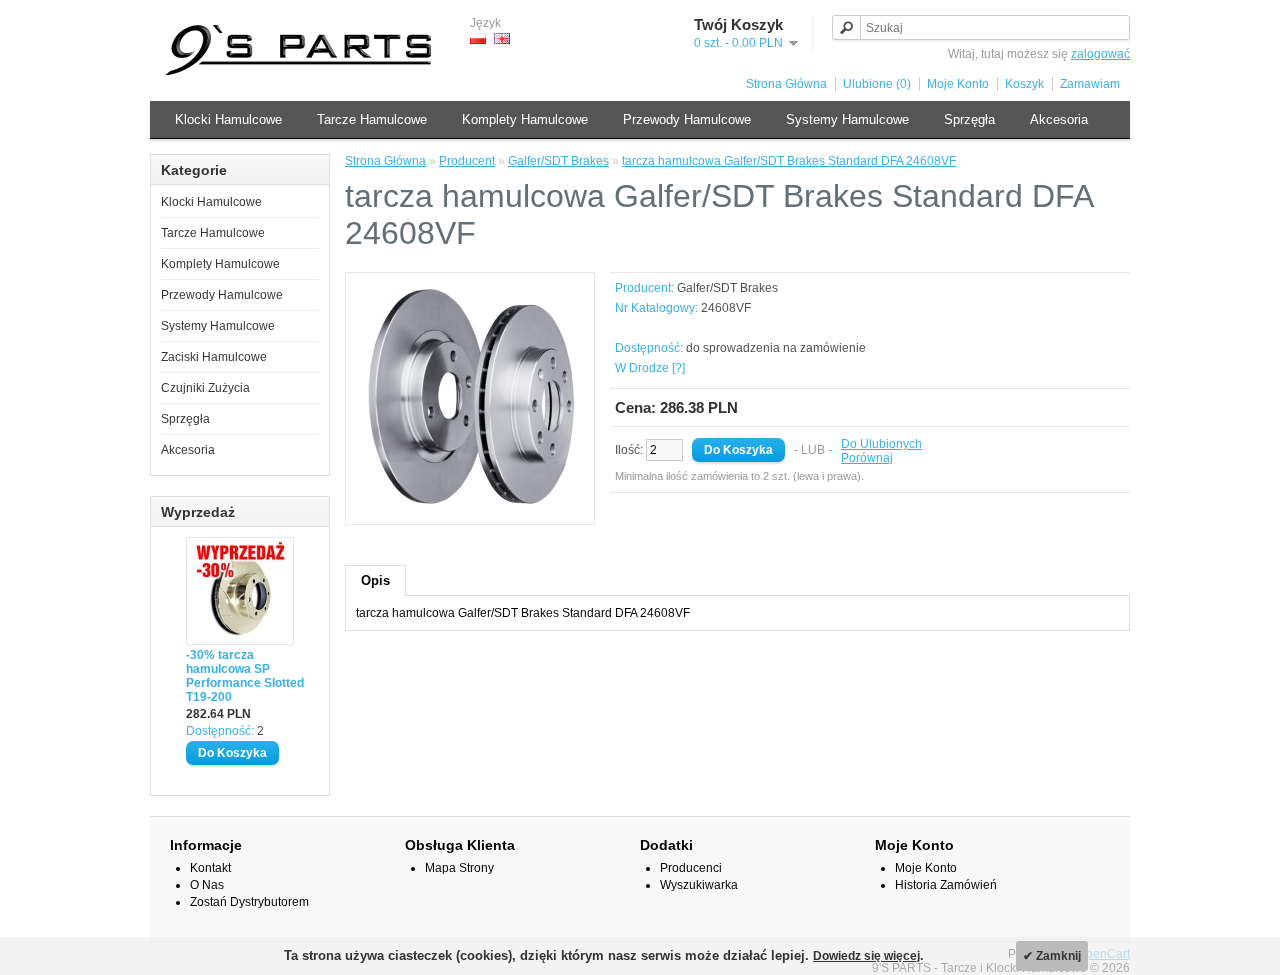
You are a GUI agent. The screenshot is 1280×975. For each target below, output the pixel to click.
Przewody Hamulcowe (687, 119)
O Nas (207, 885)
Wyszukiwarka (699, 885)
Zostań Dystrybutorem (249, 902)
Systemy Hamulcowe (847, 119)
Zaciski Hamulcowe (214, 357)
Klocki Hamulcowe (228, 119)
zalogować (1100, 54)
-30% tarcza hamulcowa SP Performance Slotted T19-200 (245, 676)
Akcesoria (1059, 119)
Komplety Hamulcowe (525, 119)
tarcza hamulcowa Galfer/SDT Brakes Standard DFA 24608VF (789, 161)
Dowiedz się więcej (866, 956)
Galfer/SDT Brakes (558, 161)
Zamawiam (1090, 84)
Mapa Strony (459, 868)
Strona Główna (786, 84)
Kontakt (210, 868)
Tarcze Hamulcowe (372, 119)
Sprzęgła (969, 119)
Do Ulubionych (881, 444)
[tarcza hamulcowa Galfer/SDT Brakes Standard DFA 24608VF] (470, 507)
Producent (467, 161)
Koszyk (1024, 84)
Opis (375, 580)
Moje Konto (958, 84)
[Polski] (478, 38)
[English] (502, 38)
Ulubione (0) (877, 84)
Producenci (691, 868)
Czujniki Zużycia (205, 388)
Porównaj (867, 458)
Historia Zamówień (946, 885)
